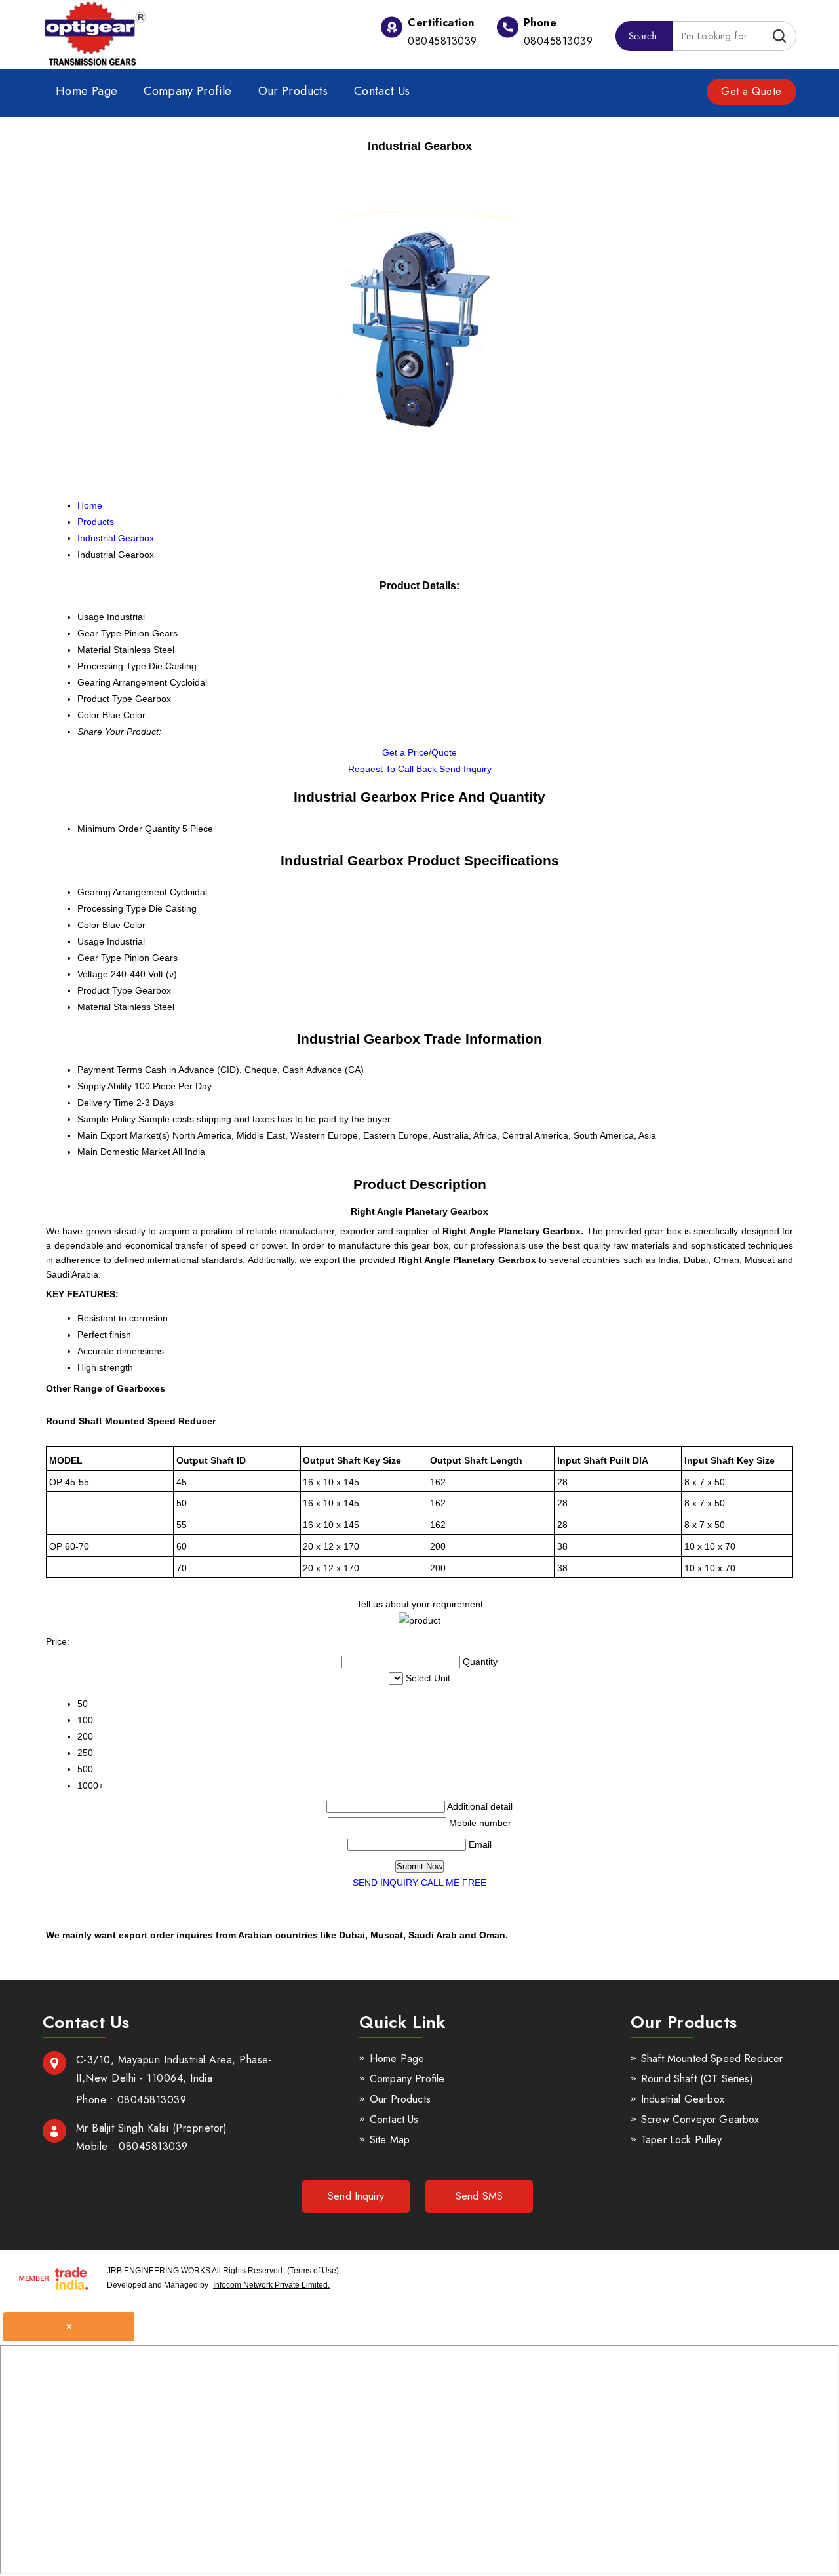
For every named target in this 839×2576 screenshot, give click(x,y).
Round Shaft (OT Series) (697, 2079)
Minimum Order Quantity (128, 829)
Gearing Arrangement (122, 892)
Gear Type (99, 958)
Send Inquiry (465, 769)
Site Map (390, 2140)
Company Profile (187, 91)
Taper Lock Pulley (681, 2140)
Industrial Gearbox (683, 2099)
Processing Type (112, 908)
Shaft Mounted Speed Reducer (712, 2059)
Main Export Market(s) (124, 1135)
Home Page (87, 91)
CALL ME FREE (454, 1883)
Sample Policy (107, 1119)
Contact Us (382, 91)
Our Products (293, 91)
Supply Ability (105, 1086)
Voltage (93, 974)
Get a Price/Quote (419, 752)
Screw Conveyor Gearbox (700, 2119)
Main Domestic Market (124, 1152)
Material (94, 1007)
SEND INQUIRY (385, 1883)
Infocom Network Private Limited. (271, 2285)
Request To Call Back (392, 769)
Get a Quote (751, 91)
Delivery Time (106, 1103)
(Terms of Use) (313, 2271)
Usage (91, 941)
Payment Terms (110, 1070)
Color (88, 925)
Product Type (105, 990)
